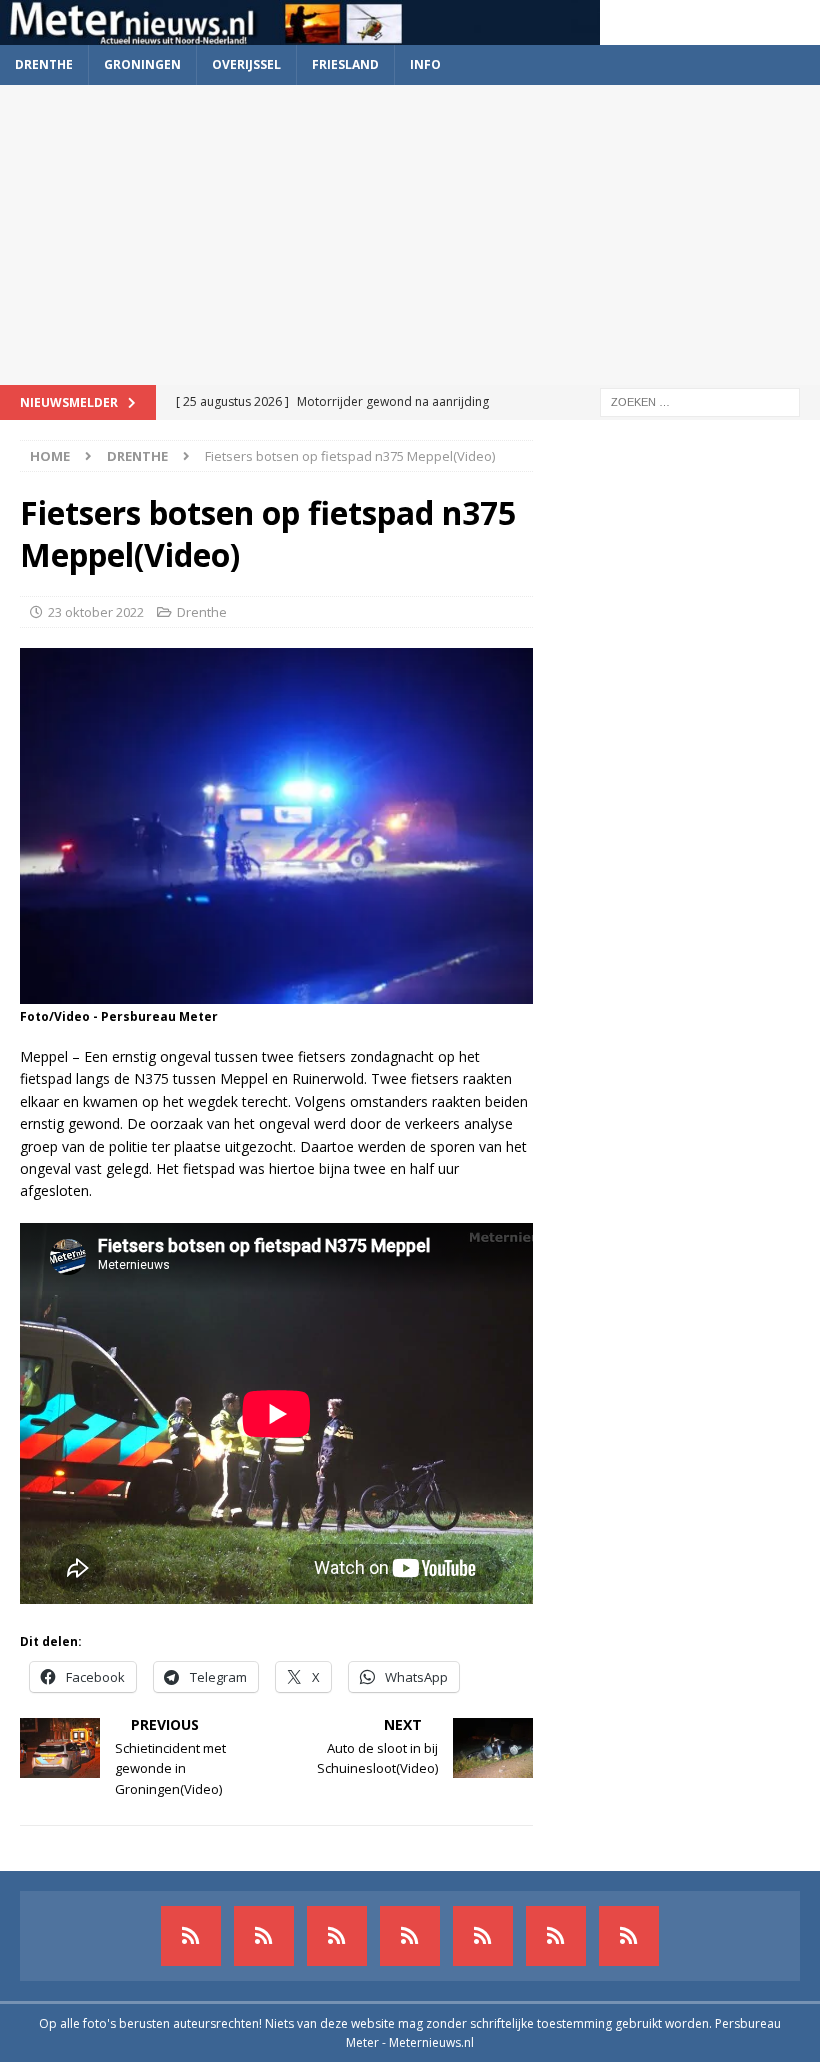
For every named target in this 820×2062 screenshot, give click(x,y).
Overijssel (246, 64)
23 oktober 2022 (96, 612)
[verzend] (629, 1936)
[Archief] (191, 1936)
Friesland (345, 64)
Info (425, 64)
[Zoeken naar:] (700, 400)
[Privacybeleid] (556, 1936)
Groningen (142, 64)
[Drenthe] (264, 1936)
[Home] (410, 1936)
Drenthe (44, 64)
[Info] (483, 1936)
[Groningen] (337, 1936)
